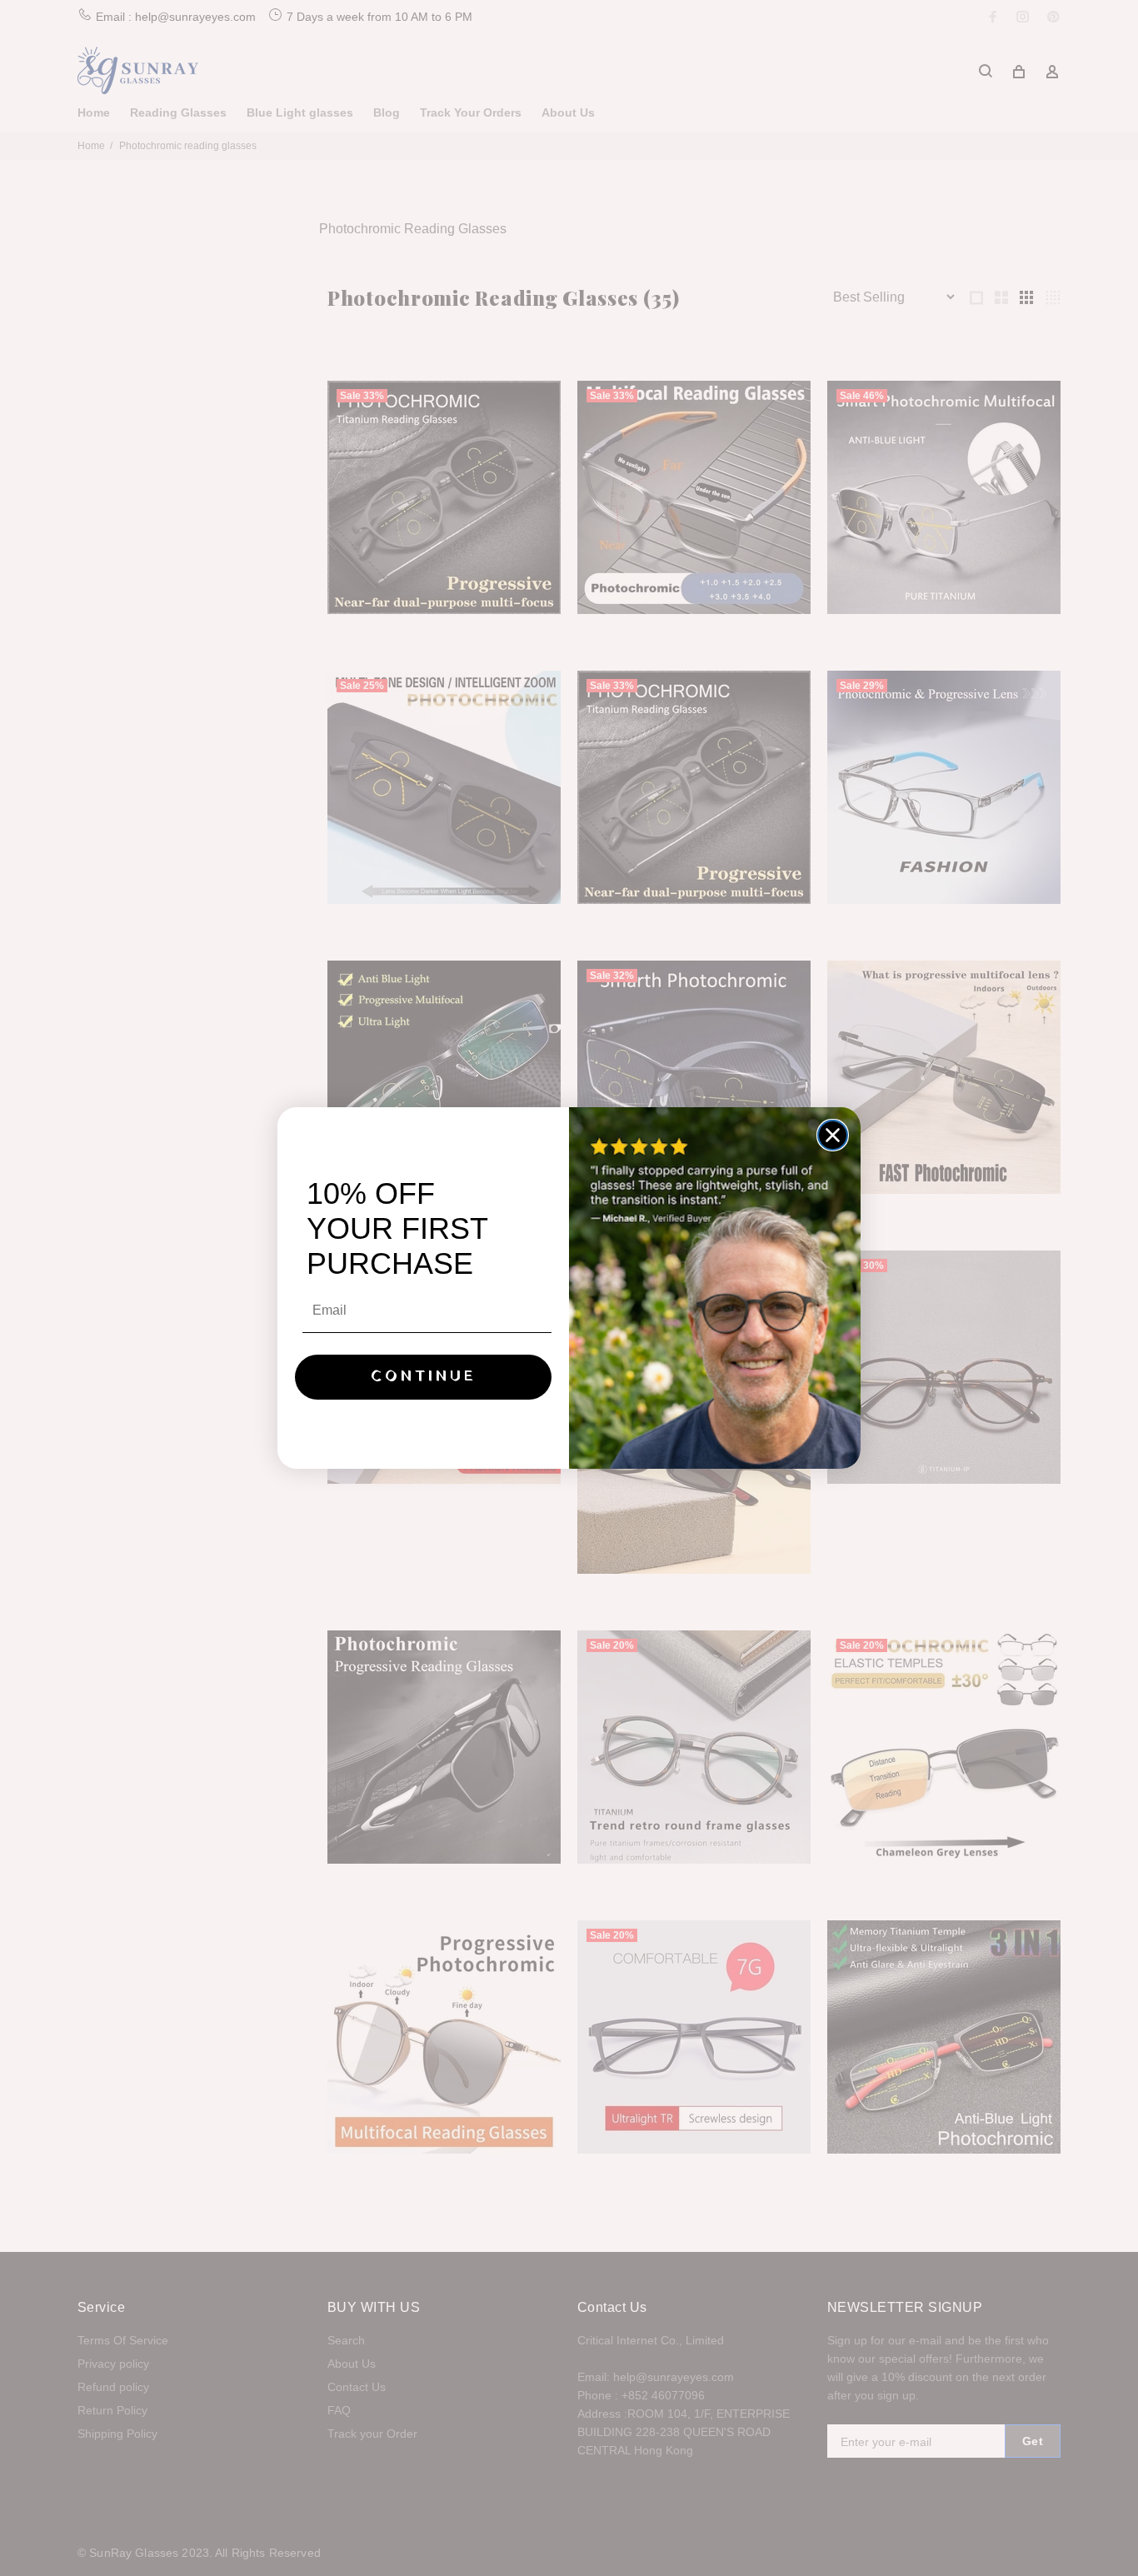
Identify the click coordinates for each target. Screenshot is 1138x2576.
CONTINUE (424, 1377)
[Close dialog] (833, 1135)
